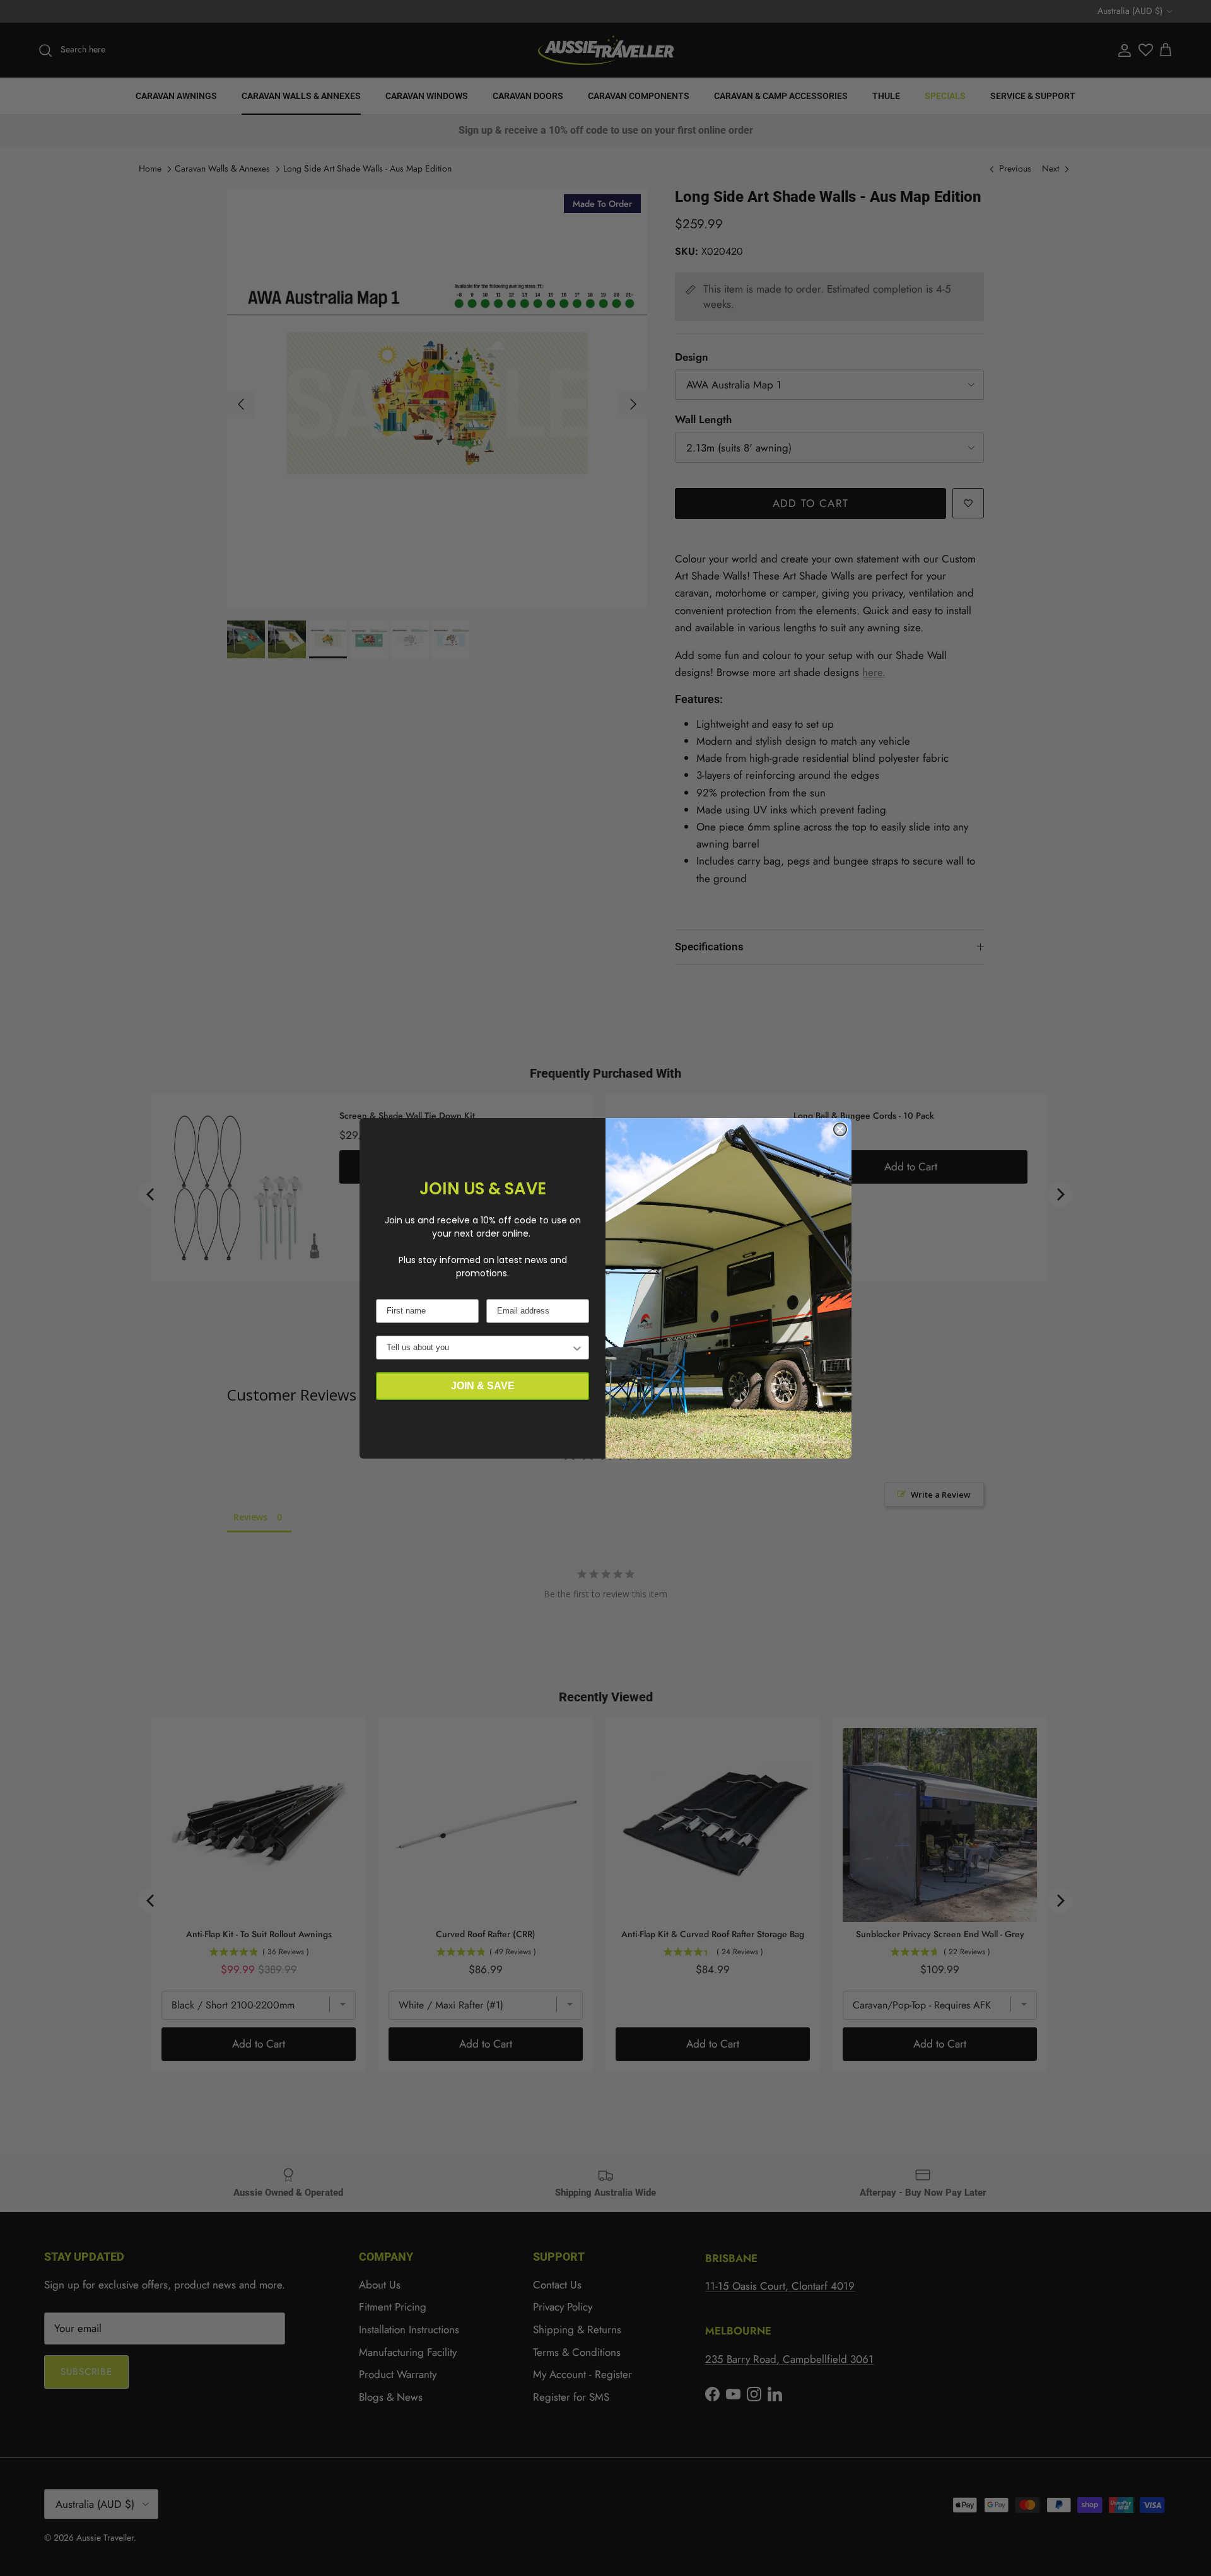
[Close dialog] (840, 1129)
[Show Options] (577, 1348)
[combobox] (479, 1348)
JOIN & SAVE (483, 1386)
